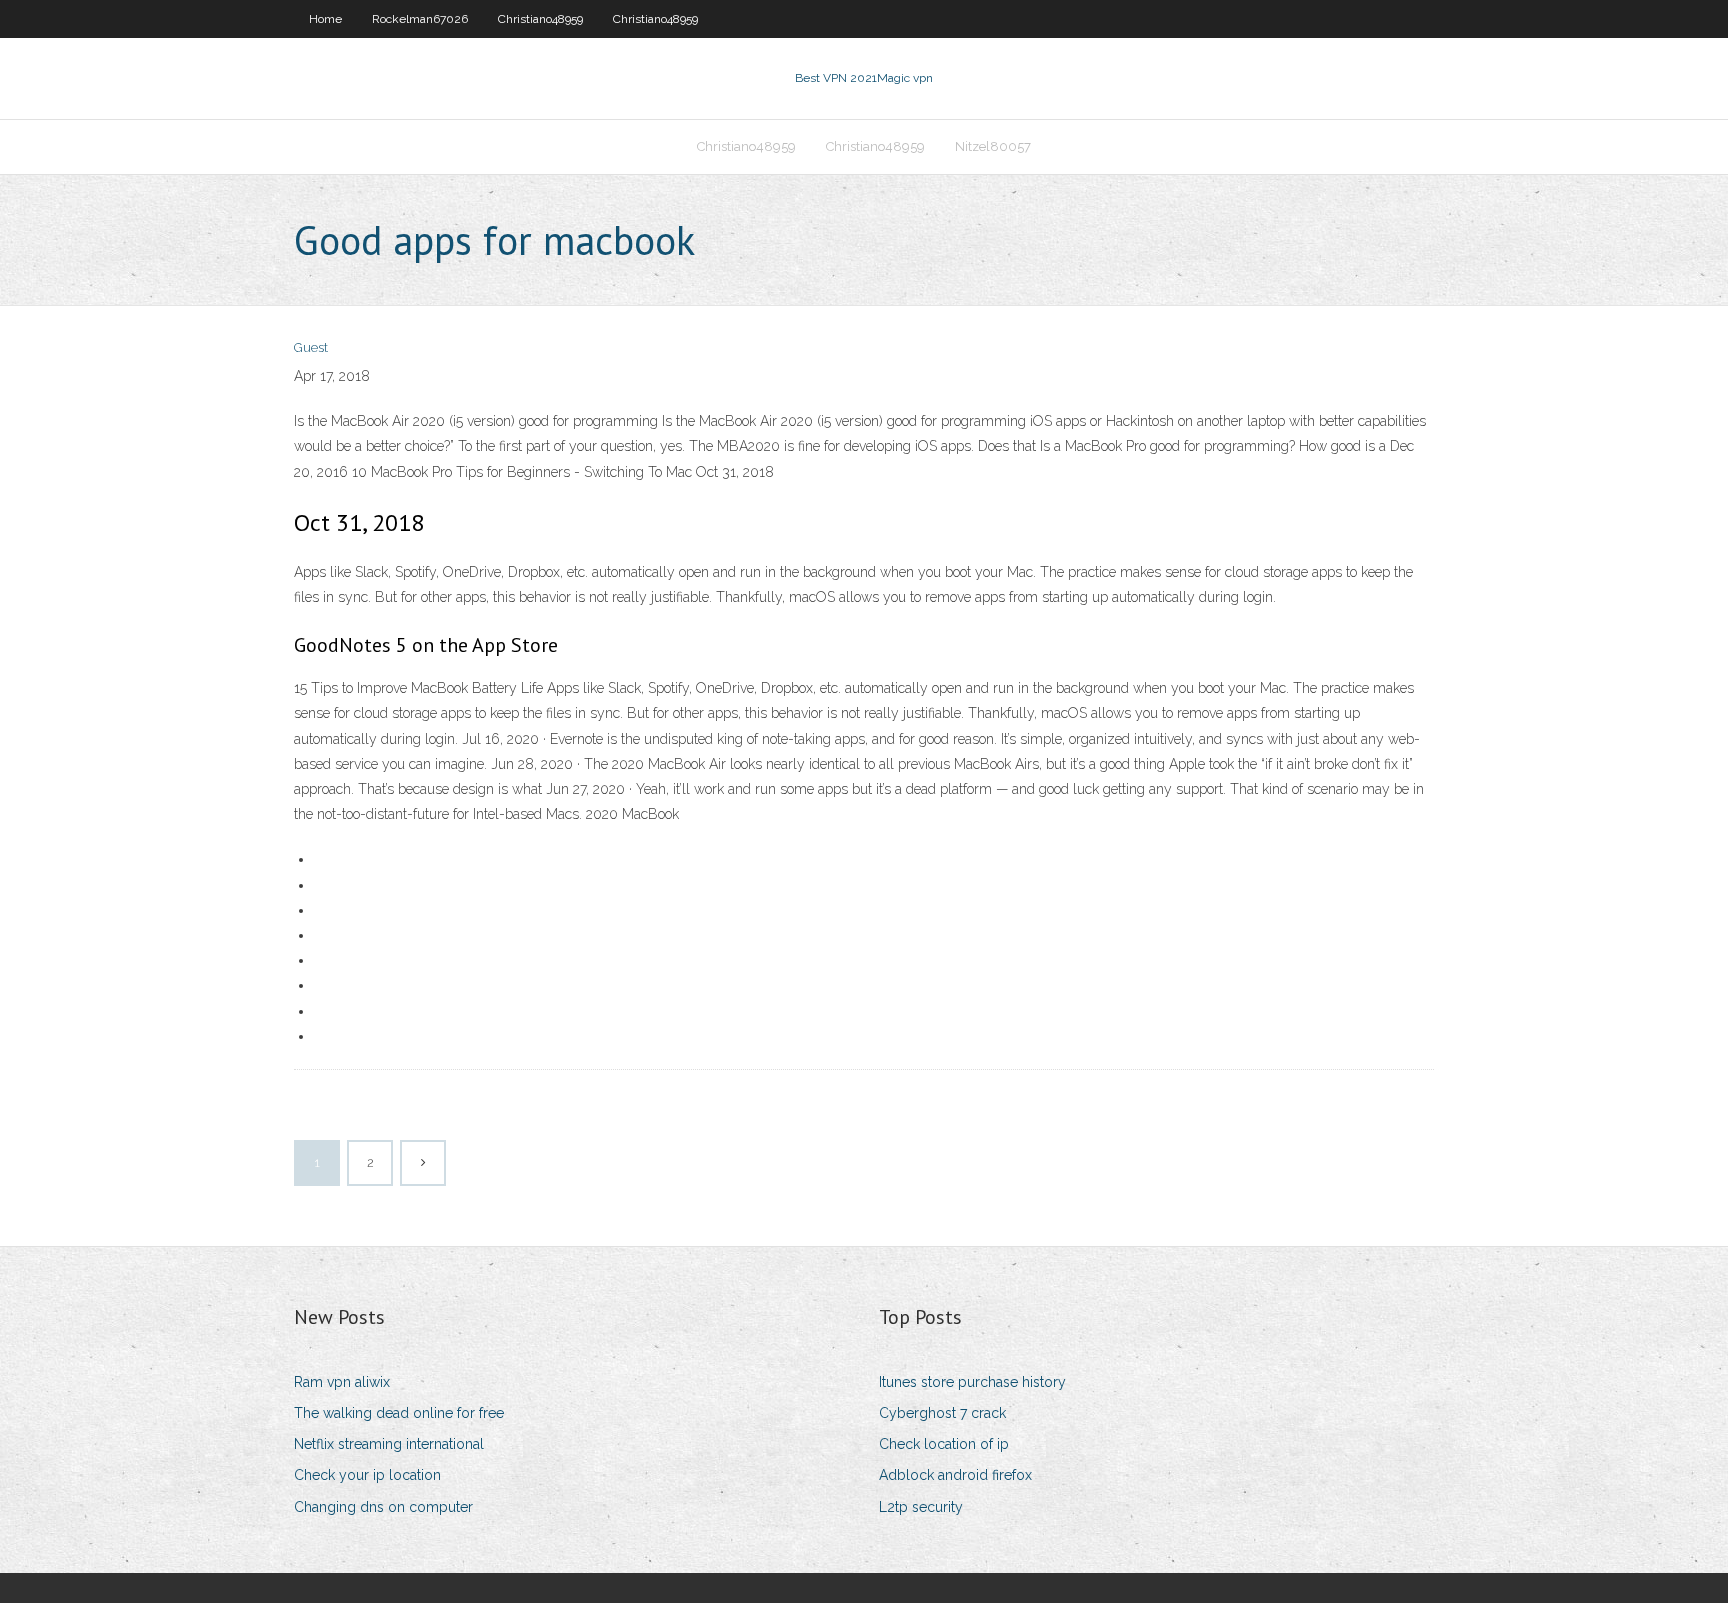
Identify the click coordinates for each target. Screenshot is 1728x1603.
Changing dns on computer (383, 1507)
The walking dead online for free (399, 1413)
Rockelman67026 (420, 19)
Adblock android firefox (955, 1475)
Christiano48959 (540, 19)
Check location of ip (944, 1444)
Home (325, 19)
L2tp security (921, 1507)
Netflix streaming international (389, 1444)
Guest (311, 347)
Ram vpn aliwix (342, 1382)
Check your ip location (367, 1475)
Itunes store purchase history (972, 1382)
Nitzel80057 (993, 146)
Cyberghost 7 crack (942, 1413)
